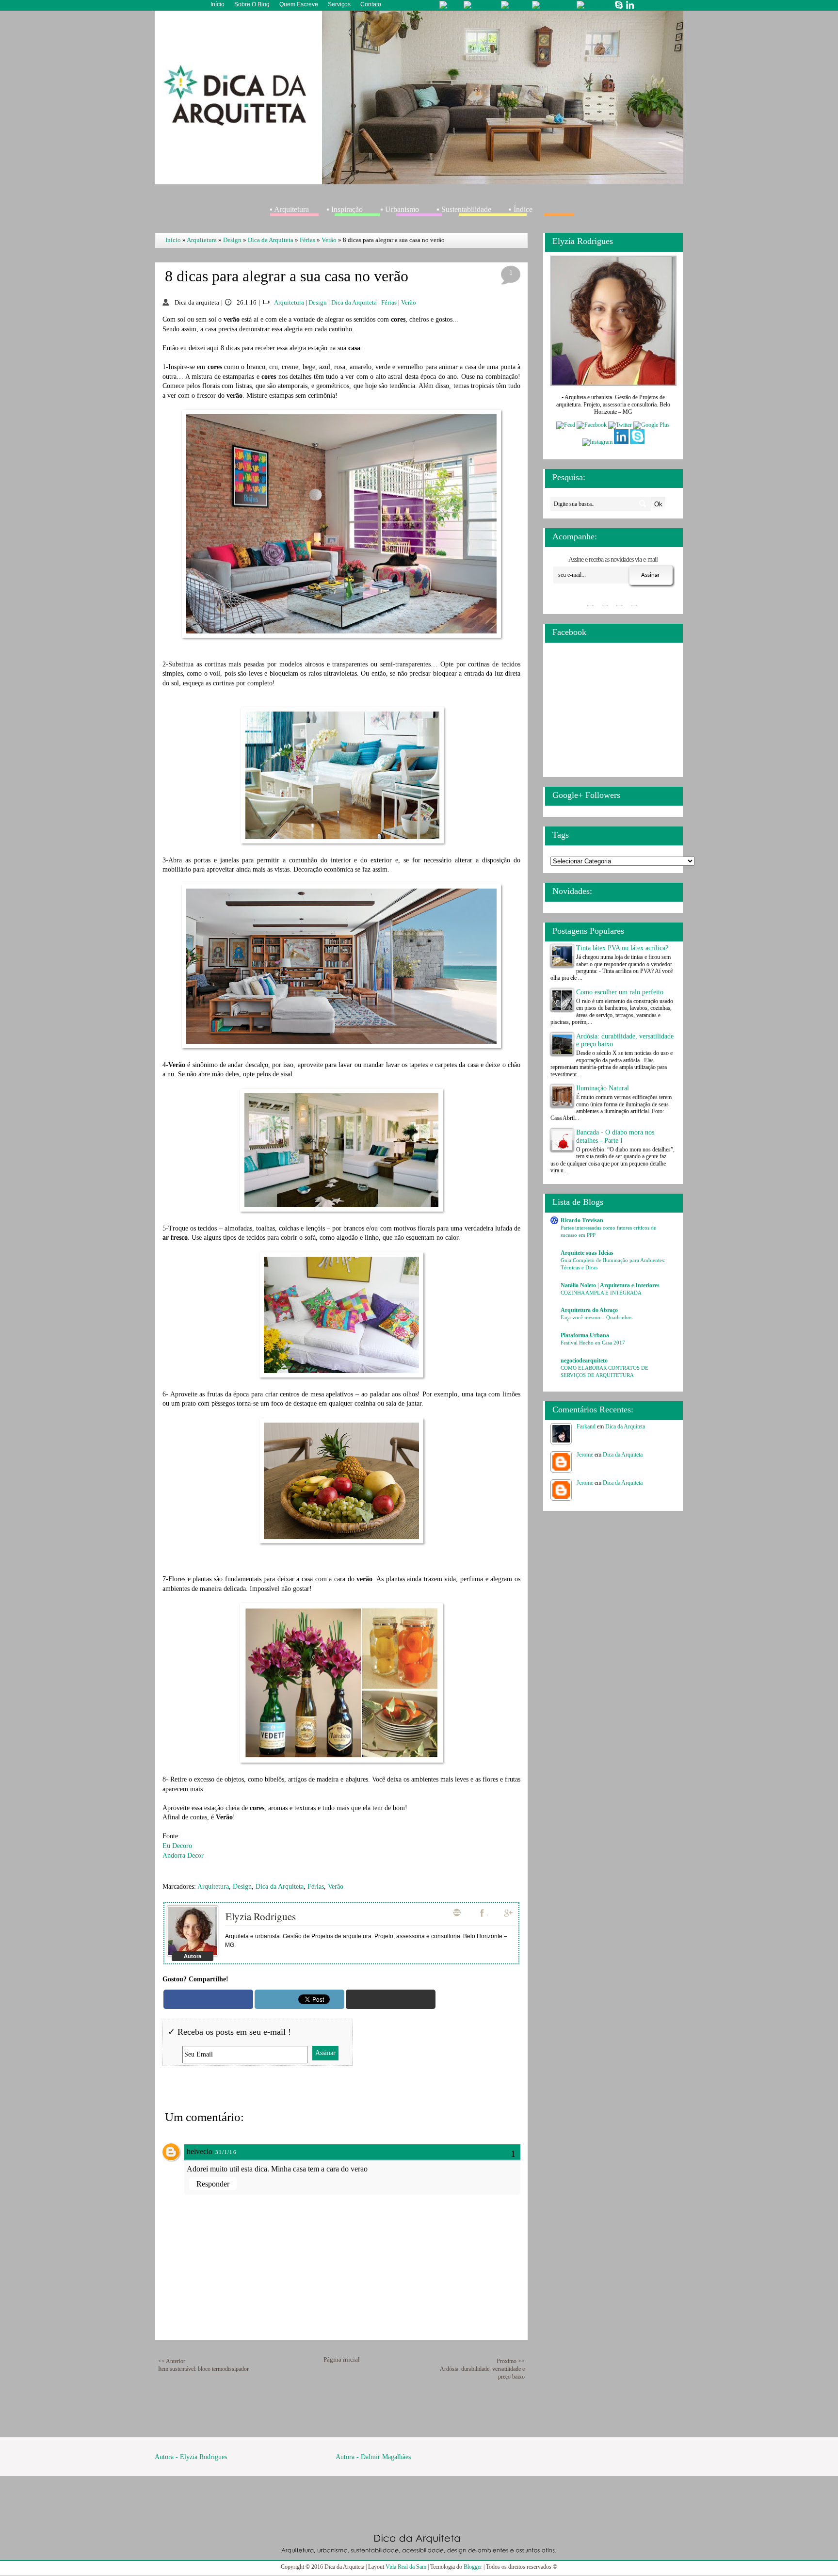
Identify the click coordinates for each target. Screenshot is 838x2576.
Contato (371, 4)
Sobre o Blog (252, 4)
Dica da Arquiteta (271, 240)
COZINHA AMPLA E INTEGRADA (601, 1293)
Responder (213, 2184)
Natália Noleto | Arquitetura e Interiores (610, 1285)
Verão (329, 240)
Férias (307, 240)
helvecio (200, 2151)
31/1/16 (226, 2152)
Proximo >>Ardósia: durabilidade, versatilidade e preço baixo (482, 2369)
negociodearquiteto (584, 1361)
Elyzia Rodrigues (261, 1916)
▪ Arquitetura (289, 209)
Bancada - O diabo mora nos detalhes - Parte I (615, 1136)
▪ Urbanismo (400, 209)
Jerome (585, 1455)
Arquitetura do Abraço (589, 1310)
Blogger (473, 2567)
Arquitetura (202, 240)
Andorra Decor (183, 1855)
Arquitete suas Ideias (587, 1253)
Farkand (586, 1426)
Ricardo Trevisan (582, 1220)
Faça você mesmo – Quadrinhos (596, 1317)
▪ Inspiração (345, 209)
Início (218, 4)
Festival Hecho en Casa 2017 (593, 1343)
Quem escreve (299, 4)
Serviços (339, 4)
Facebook (483, 1913)
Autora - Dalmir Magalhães (373, 2457)
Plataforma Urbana (585, 1335)
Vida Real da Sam (406, 2567)
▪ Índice (521, 209)
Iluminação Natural (603, 1088)
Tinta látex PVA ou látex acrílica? (622, 948)
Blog (457, 1912)
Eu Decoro (177, 1846)
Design (232, 240)
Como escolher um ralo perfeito (620, 992)
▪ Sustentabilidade (464, 209)
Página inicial (342, 2359)
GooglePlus (509, 1913)
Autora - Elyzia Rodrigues (191, 2457)
